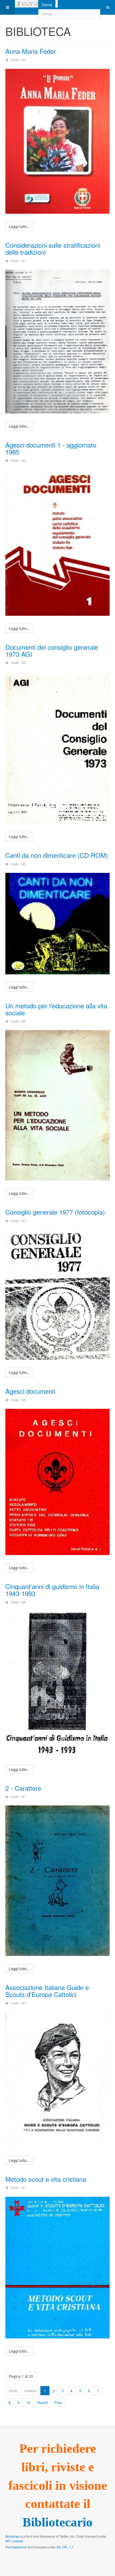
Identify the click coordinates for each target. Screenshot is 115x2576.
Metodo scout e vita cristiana (46, 2179)
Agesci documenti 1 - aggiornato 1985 (51, 448)
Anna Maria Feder (31, 51)
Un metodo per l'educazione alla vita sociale (56, 1009)
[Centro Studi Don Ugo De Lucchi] (36, 4)
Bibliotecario (57, 2522)
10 (28, 2402)
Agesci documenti (30, 1391)
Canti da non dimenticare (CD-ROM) (57, 855)
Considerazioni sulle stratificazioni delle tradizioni (53, 248)
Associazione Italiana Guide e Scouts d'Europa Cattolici (47, 1991)
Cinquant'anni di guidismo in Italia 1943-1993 (52, 1590)
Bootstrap (12, 2536)
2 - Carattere (23, 1788)
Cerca (47, 5)
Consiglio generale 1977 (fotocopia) (55, 1212)
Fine (58, 2402)
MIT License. (15, 2541)
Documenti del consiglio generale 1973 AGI (52, 650)
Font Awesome (16, 2547)
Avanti (42, 2402)
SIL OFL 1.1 (65, 2547)
